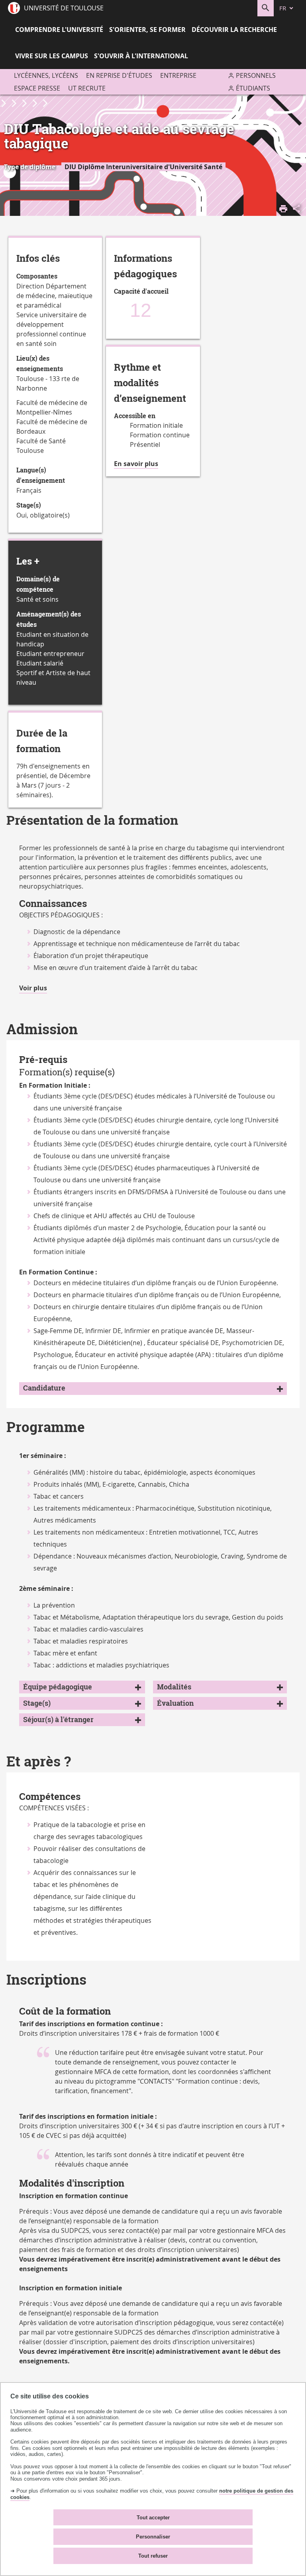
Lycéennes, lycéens (46, 75)
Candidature (44, 1388)
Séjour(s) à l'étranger (58, 1720)
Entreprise (178, 75)
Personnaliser (153, 2537)
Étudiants (253, 88)
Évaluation (175, 1703)
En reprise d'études (119, 75)
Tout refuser (153, 2556)
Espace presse (37, 88)
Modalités (174, 1687)
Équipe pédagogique (58, 1687)
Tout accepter (153, 2518)
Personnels (256, 75)
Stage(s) (37, 1703)
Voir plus (33, 988)
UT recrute (87, 88)
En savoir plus (136, 464)
